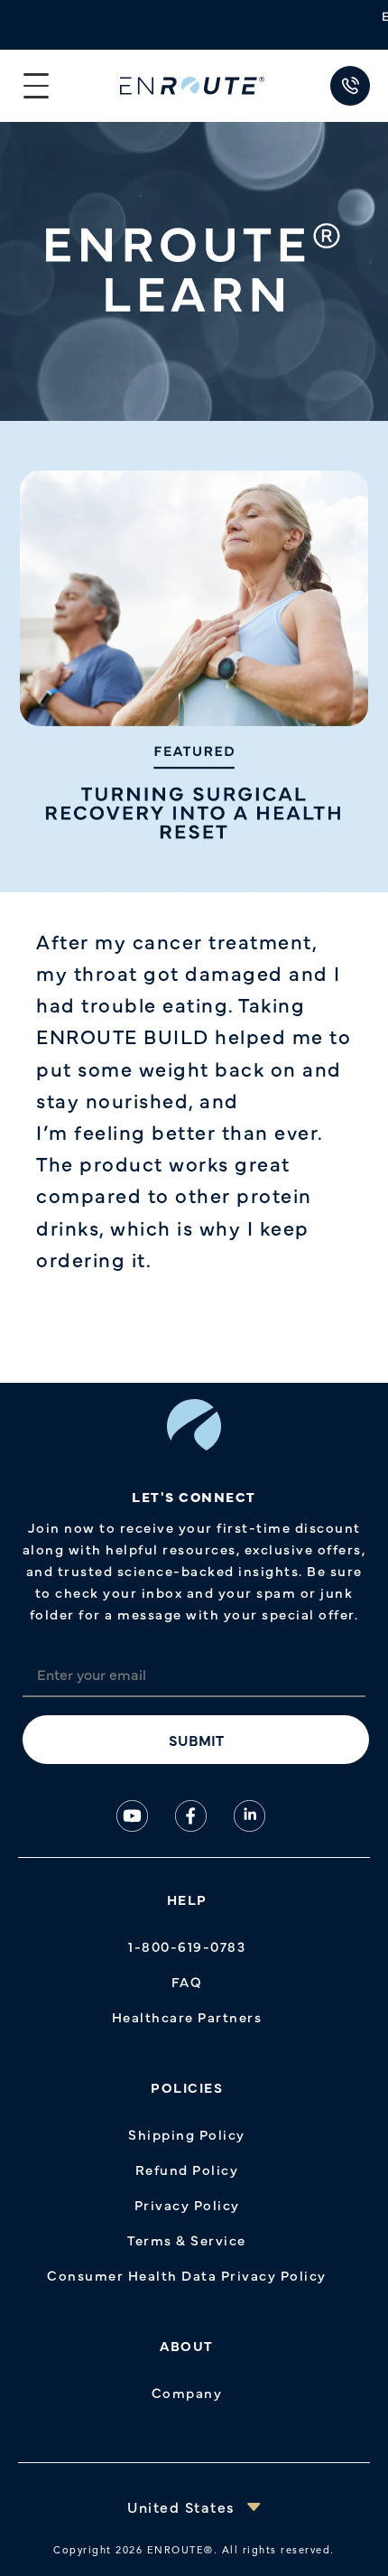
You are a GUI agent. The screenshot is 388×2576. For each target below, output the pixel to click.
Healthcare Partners (187, 2016)
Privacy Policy (187, 2204)
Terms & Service (187, 2240)
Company (187, 2392)
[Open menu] (36, 86)
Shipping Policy (187, 2134)
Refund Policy (187, 2169)
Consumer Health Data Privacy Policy (187, 2275)
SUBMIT (196, 1740)
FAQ (187, 1981)
